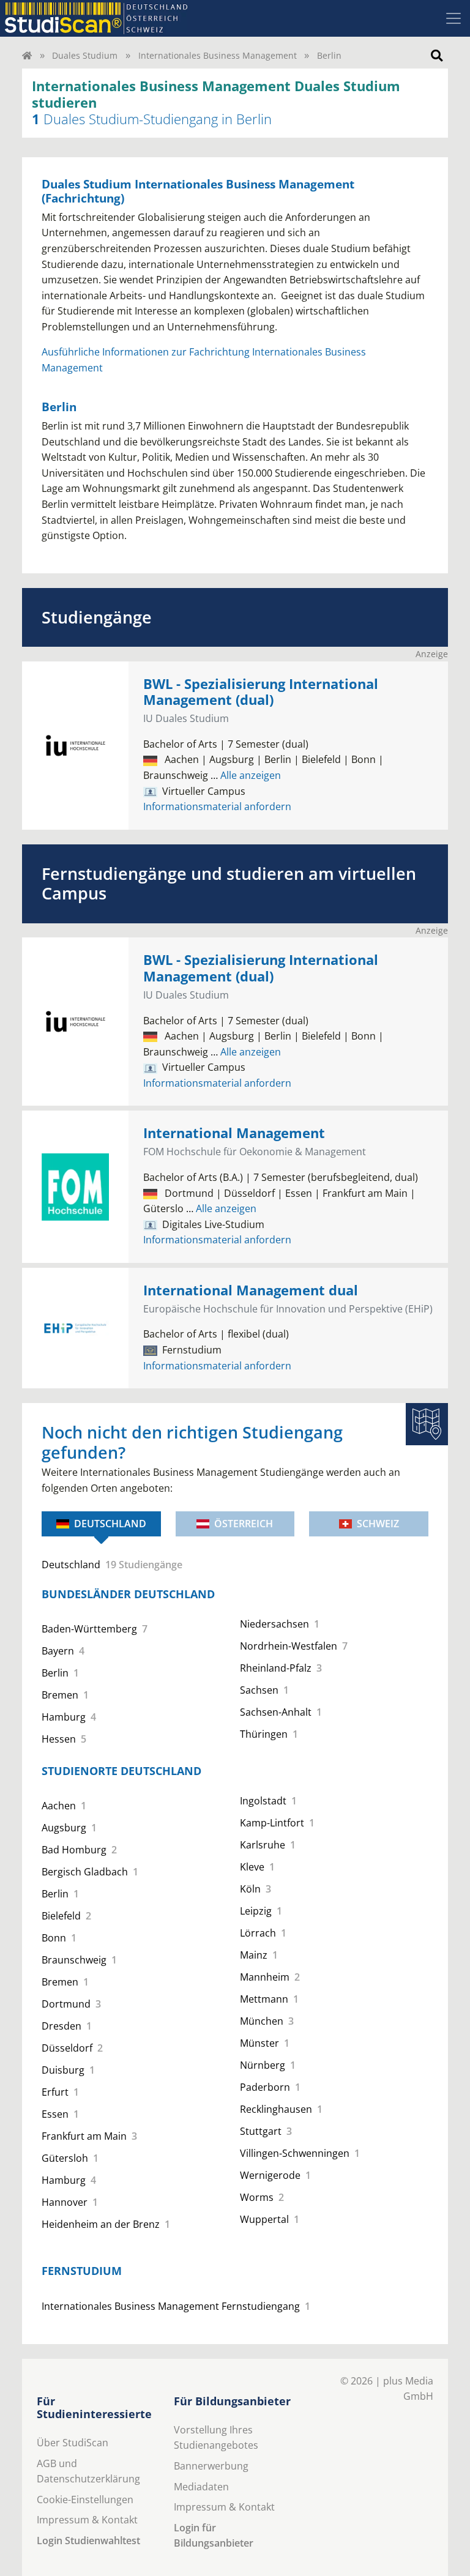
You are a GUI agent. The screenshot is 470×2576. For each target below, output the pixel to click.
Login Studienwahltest (88, 2541)
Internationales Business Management (218, 55)
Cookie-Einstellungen (85, 2500)
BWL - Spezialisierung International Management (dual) (261, 692)
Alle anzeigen (246, 775)
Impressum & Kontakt (87, 2520)
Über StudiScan (73, 2443)
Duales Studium (85, 55)
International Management (234, 1133)
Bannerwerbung (211, 2466)
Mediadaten (201, 2487)
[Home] (27, 55)
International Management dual (251, 1290)
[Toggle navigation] (453, 18)
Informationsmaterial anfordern (217, 806)
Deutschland (110, 1524)
